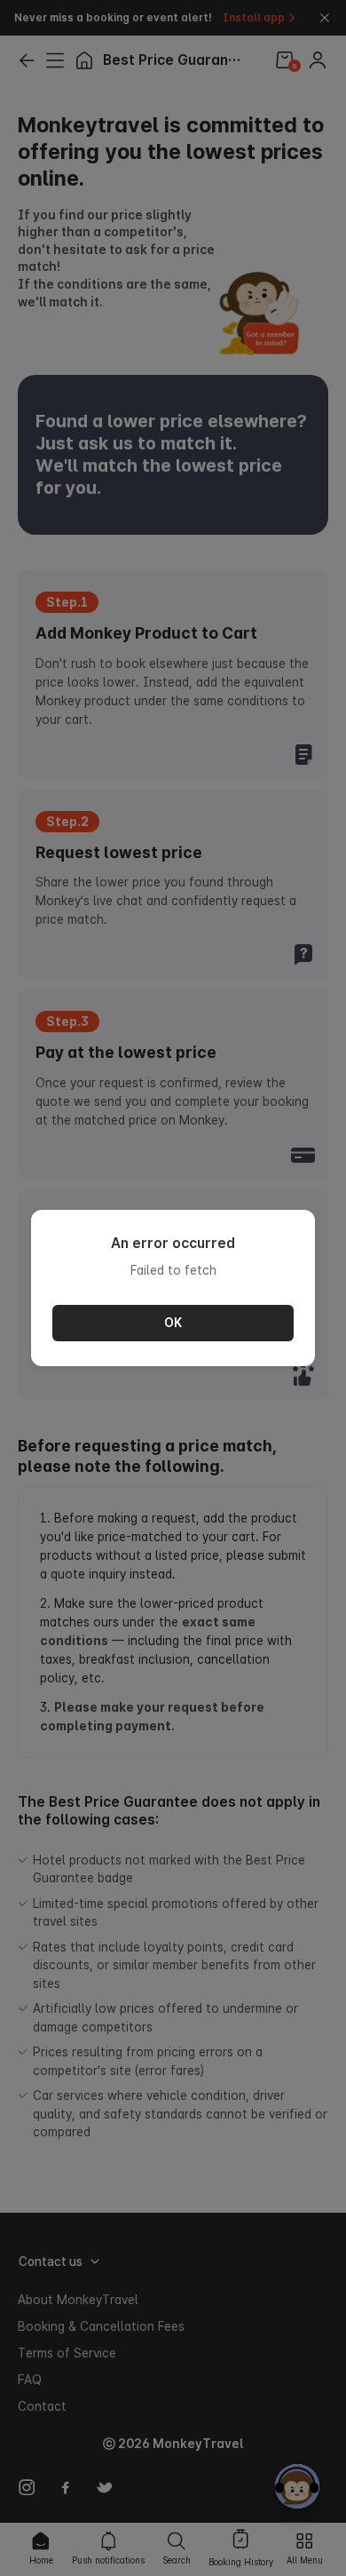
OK (173, 1323)
